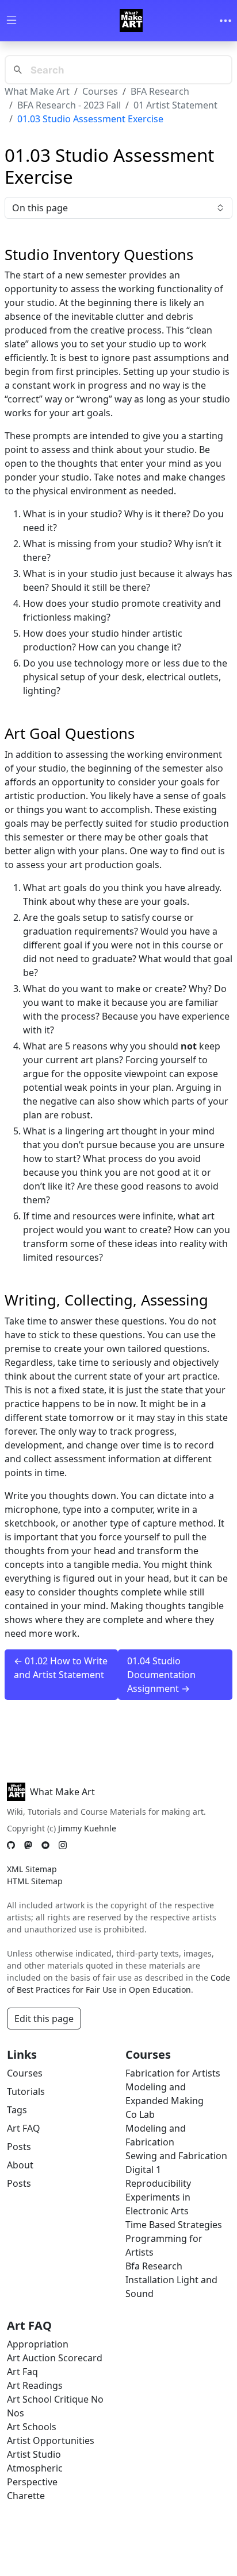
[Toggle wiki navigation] (12, 21)
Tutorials (26, 2091)
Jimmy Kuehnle (87, 1828)
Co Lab (140, 2114)
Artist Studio (34, 2454)
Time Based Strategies (174, 2225)
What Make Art (37, 91)
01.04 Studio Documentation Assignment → (161, 1675)
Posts (19, 2147)
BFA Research (160, 91)
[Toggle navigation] (225, 21)
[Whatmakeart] (131, 21)
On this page (40, 208)
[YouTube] (45, 1845)
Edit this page (44, 2019)
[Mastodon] (28, 1845)
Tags (17, 2110)
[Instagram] (63, 1845)
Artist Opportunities (51, 2441)
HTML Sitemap (35, 1881)
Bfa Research (154, 2266)
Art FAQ (24, 2128)
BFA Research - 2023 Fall (69, 105)
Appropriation (38, 2344)
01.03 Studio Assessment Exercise (90, 119)
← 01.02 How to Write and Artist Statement (61, 1668)
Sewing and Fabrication (176, 2156)
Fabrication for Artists (173, 2073)
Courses (100, 91)
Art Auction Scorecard (55, 2358)
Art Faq (22, 2372)
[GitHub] (11, 1845)
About (20, 2165)
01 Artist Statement (175, 105)
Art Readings (35, 2385)
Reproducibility (158, 2183)
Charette (26, 2496)
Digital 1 (143, 2170)
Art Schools (32, 2427)
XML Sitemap (32, 1869)
